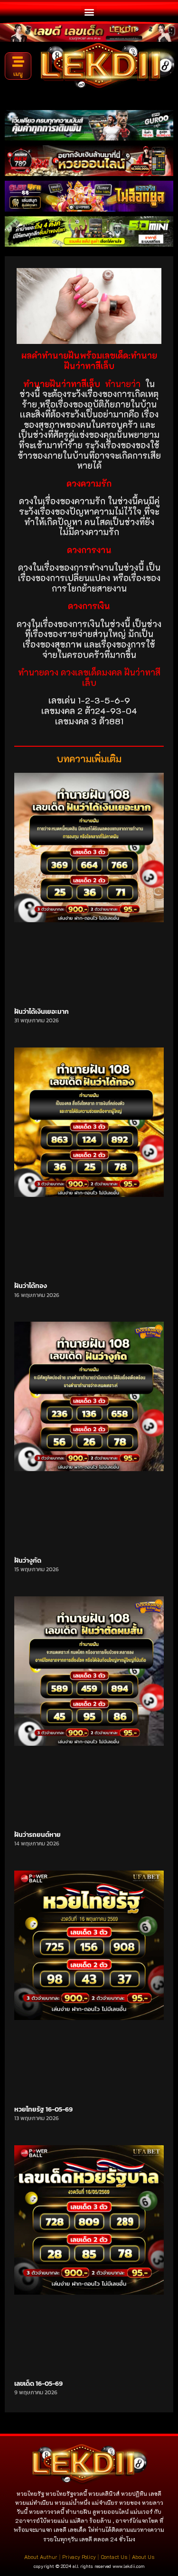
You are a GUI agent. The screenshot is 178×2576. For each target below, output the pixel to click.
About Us (143, 2557)
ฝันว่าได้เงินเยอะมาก (42, 1012)
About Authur (41, 2557)
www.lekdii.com (129, 2566)
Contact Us (114, 2557)
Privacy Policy (79, 2557)
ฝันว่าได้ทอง (31, 1286)
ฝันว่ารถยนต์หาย (37, 1835)
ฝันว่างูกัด (28, 1561)
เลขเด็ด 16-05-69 (38, 2384)
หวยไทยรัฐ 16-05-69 (43, 2109)
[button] (89, 12)
